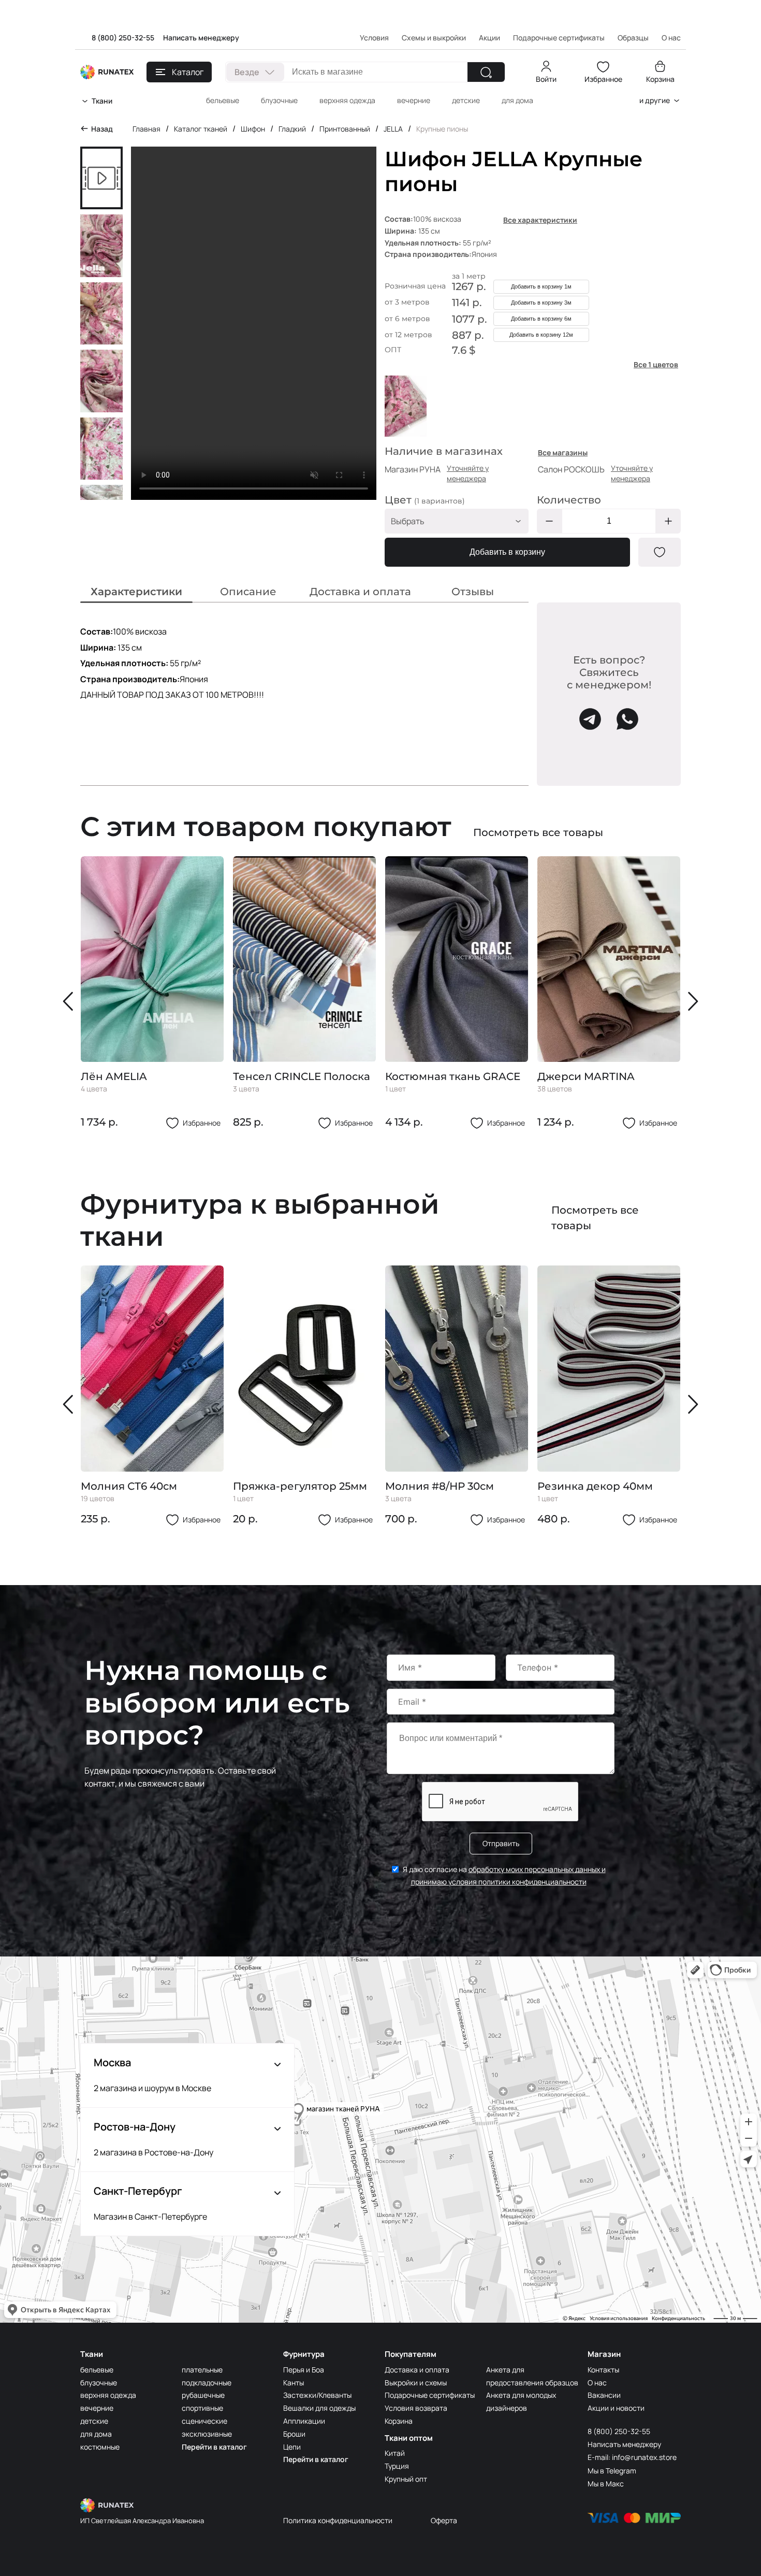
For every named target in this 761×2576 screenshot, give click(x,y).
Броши (294, 2434)
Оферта (444, 2520)
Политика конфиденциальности (338, 2520)
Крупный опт (406, 2479)
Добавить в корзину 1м (541, 286)
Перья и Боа (304, 2370)
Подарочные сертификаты (559, 38)
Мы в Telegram (612, 2471)
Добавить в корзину (507, 552)
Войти (546, 79)
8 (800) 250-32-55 (123, 38)
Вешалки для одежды (319, 2408)
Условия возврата (416, 2408)
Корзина (660, 79)
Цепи (292, 2447)
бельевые (223, 100)
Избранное (603, 79)
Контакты (603, 2370)
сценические (204, 2421)
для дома (517, 100)
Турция (397, 2466)
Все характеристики (540, 220)
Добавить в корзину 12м (541, 335)
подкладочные (207, 2383)
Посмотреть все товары (538, 832)
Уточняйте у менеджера (468, 473)
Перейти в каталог (214, 2447)
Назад (102, 129)
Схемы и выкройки (434, 38)
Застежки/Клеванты (317, 2395)
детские (466, 100)
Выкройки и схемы (416, 2383)
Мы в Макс (606, 2484)
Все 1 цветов (656, 364)
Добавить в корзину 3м (541, 303)
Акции (489, 38)
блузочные (279, 100)
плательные (202, 2370)
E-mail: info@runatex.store (632, 2457)
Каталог (188, 72)
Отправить (501, 1843)
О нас (597, 2383)
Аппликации (304, 2421)
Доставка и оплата (417, 2370)
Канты (294, 2383)
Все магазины (563, 452)
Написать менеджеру (201, 38)
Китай (395, 2453)
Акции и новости (616, 2408)
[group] (152, 993)
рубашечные (203, 2395)
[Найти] (486, 72)
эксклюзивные (207, 2434)
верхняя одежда (347, 100)
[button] (70, 1001)
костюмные (100, 2447)
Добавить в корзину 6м (541, 319)
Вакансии (604, 2395)
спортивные (202, 2408)
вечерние (414, 100)
